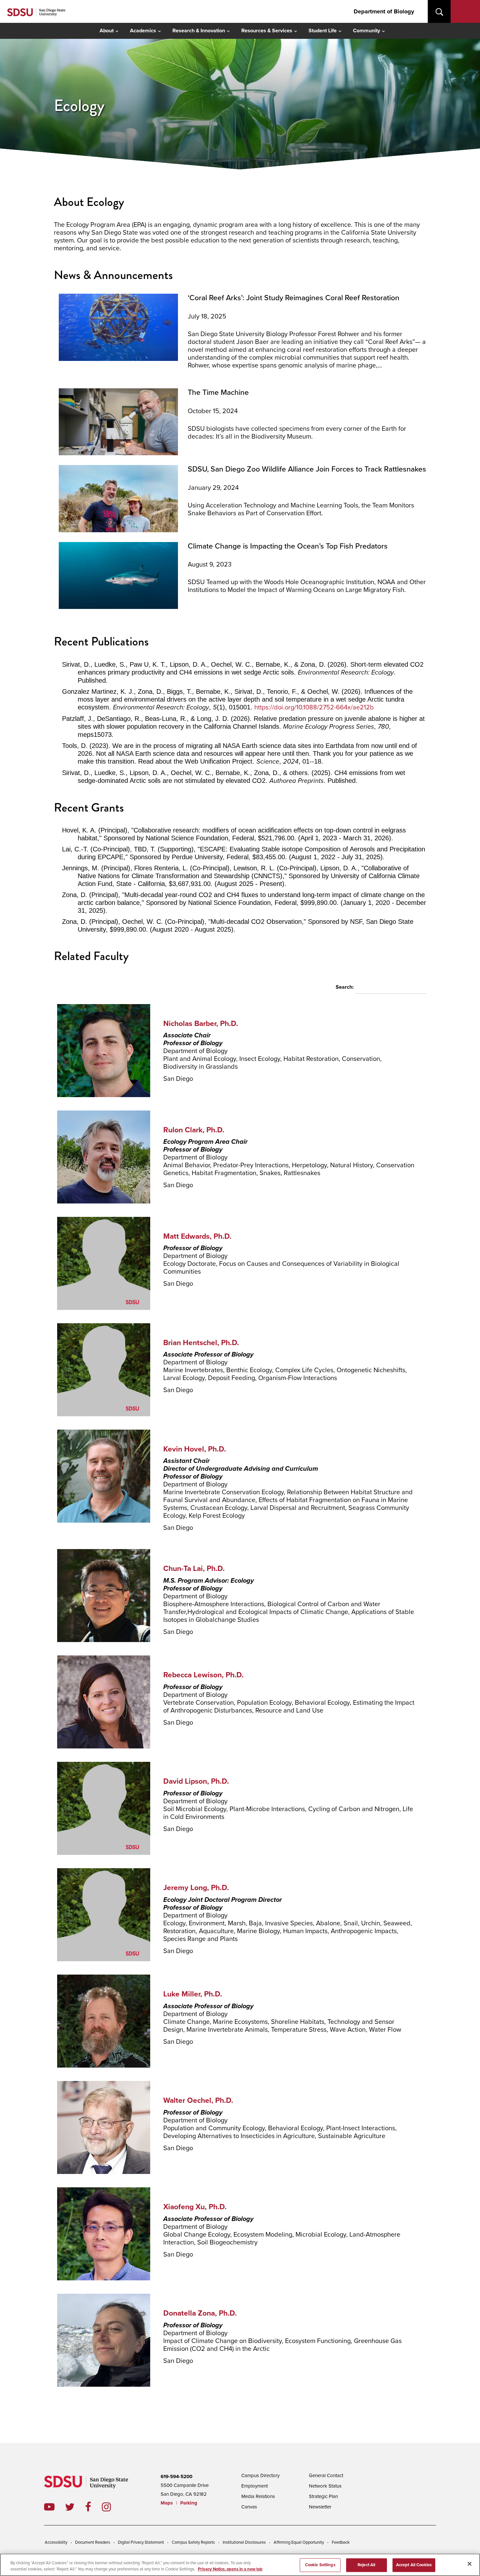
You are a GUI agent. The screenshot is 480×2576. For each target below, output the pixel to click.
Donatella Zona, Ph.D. (200, 2313)
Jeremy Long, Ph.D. (196, 1888)
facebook (94, 2507)
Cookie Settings (320, 2565)
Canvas (249, 2507)
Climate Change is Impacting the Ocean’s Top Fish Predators (288, 546)
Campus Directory (260, 2475)
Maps (167, 2503)
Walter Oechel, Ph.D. (198, 2101)
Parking (189, 2503)
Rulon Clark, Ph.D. (194, 1130)
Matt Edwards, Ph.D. (197, 1236)
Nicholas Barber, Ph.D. (201, 1024)
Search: (345, 987)
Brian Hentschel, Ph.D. (201, 1343)
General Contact (326, 2475)
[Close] (470, 2564)
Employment (255, 2486)
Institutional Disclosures (244, 2542)
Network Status (325, 2486)
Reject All (366, 2565)
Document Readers (93, 2542)
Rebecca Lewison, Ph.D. (203, 1675)
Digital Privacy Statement (141, 2542)
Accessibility (56, 2542)
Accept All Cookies (414, 2565)
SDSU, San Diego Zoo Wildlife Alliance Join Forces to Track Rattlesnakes (307, 469)
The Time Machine (218, 393)
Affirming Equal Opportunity (299, 2542)
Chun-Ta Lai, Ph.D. (194, 1569)
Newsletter (320, 2507)
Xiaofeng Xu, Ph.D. (195, 2207)
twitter (75, 2507)
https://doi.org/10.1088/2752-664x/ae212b (314, 707)
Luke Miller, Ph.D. (193, 1994)
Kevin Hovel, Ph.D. (195, 1449)
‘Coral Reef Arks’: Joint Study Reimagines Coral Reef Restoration (294, 298)
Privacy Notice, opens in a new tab (230, 2569)
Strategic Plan (323, 2496)
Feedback (341, 2542)
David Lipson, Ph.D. (196, 1781)
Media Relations (258, 2496)
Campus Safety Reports (193, 2542)
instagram (112, 2507)
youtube (49, 2507)
